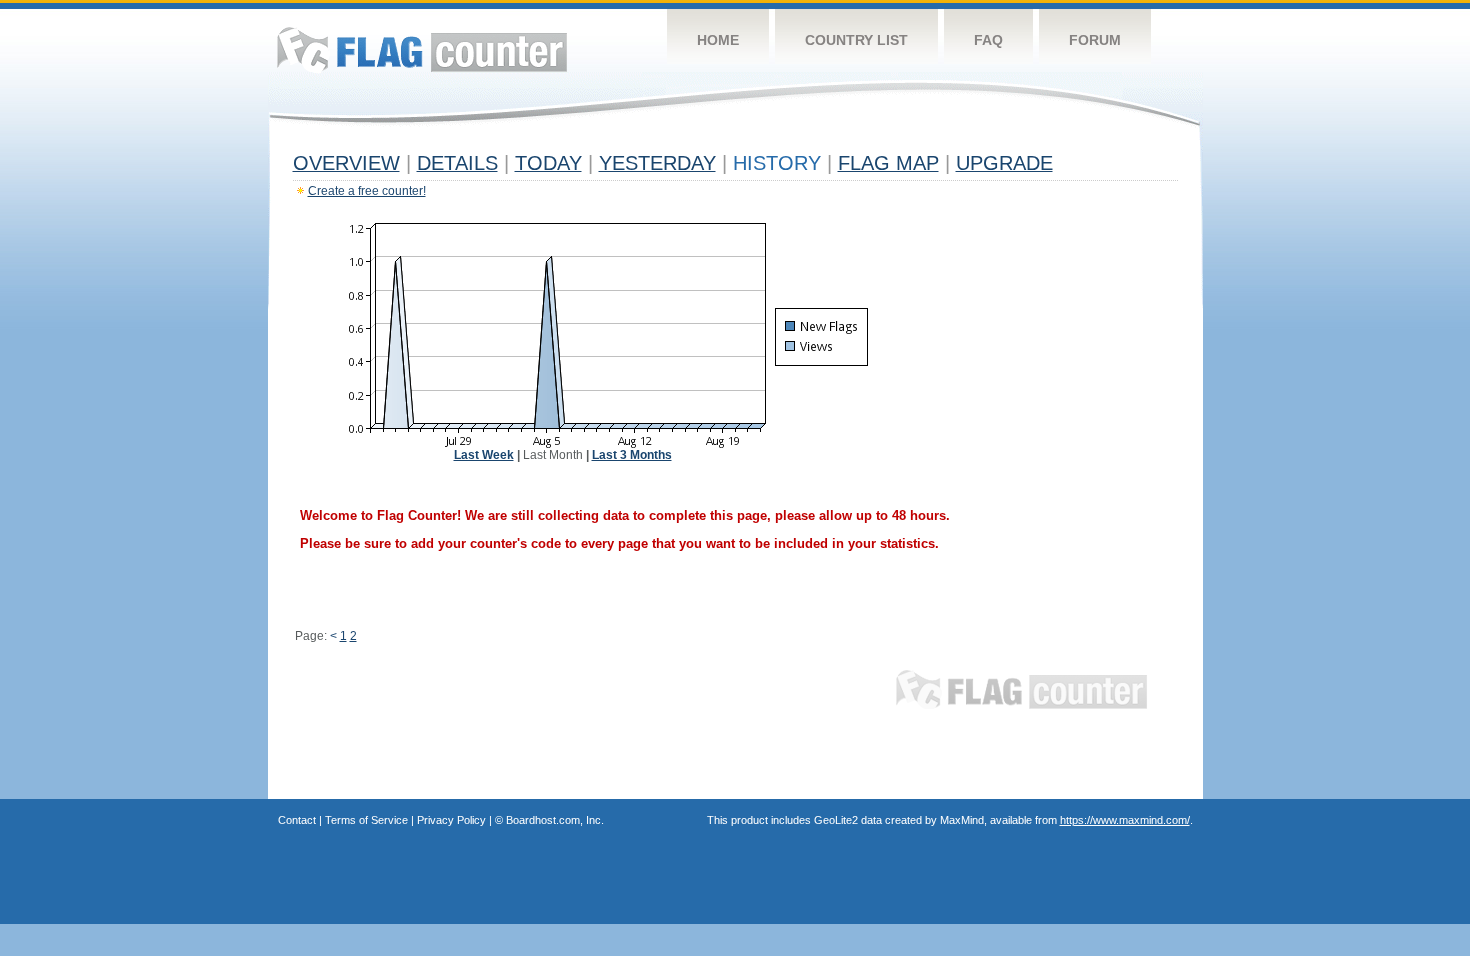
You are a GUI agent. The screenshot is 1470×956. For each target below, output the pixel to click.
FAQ (988, 40)
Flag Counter (422, 49)
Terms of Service (366, 820)
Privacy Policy (451, 820)
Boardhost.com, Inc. (555, 820)
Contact (297, 820)
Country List (856, 40)
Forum (1095, 40)
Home (718, 40)
